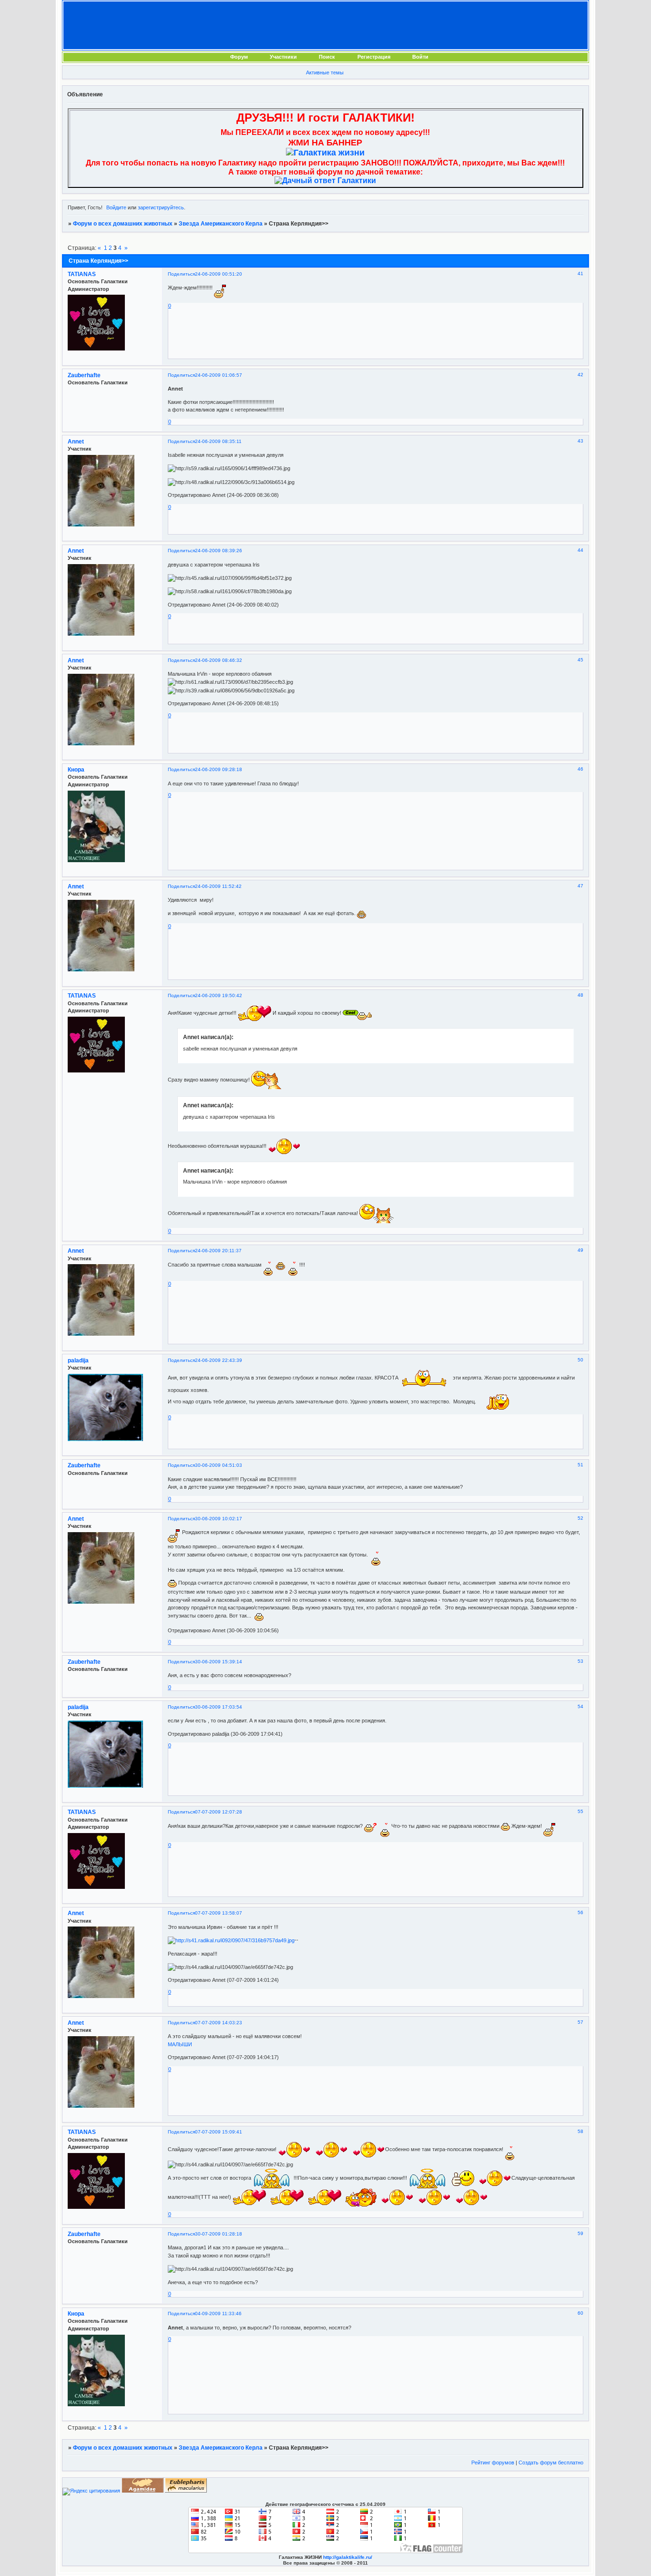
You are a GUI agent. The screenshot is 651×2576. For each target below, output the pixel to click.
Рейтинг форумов (493, 2463)
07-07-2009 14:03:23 (219, 2023)
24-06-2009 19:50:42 (219, 995)
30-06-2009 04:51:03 (219, 1465)
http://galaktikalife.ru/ (348, 2557)
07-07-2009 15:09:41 (219, 2132)
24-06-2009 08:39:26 (219, 551)
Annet (76, 442)
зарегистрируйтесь (161, 207)
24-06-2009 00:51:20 (219, 274)
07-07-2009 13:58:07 (219, 1913)
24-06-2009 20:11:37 (218, 1251)
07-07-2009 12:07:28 (219, 1812)
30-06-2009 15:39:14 (219, 1662)
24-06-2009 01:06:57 (219, 375)
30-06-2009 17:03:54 (219, 1707)
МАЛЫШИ (180, 2044)
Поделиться (181, 274)
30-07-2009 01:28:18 (219, 2234)
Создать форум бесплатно (551, 2463)
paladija (78, 1360)
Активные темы (325, 72)
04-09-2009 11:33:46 (218, 2313)
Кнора (76, 770)
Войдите (116, 207)
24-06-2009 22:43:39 (219, 1360)
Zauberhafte (84, 375)
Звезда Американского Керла (221, 224)
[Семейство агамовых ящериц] (142, 2491)
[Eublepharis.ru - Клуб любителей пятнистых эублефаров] (186, 2491)
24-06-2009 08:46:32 (219, 660)
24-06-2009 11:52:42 (218, 886)
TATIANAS (82, 274)
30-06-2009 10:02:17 (219, 1519)
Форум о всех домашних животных (123, 224)
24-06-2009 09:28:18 (219, 769)
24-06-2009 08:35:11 (218, 441)
